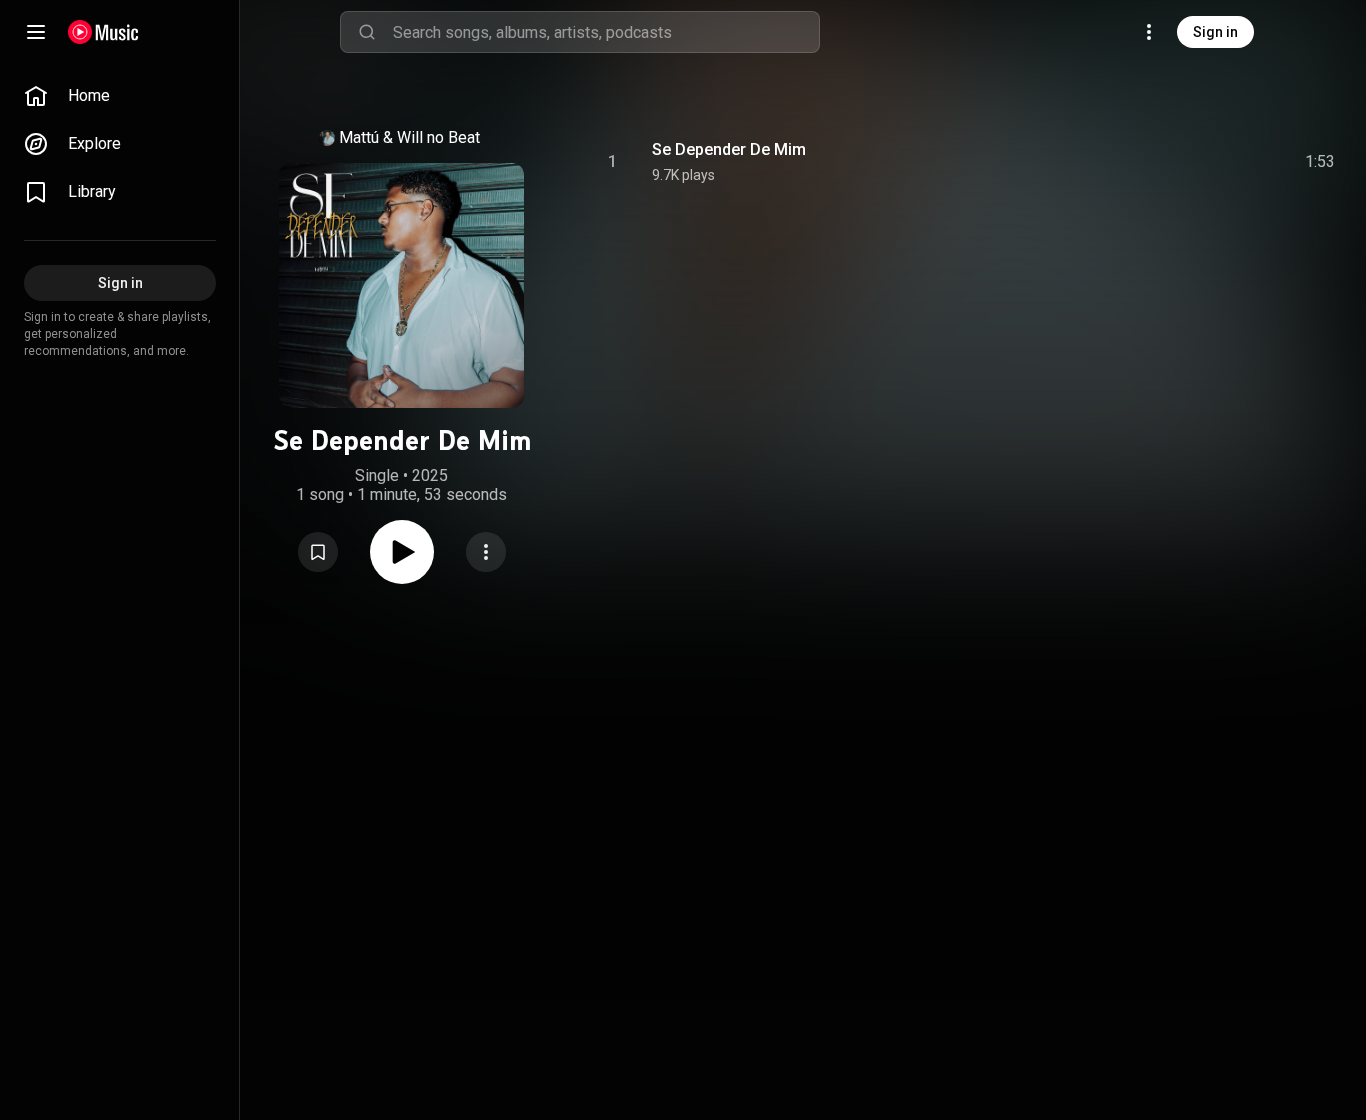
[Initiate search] (367, 32)
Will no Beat (438, 137)
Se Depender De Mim (729, 149)
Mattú (359, 137)
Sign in (1215, 32)
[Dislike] (1207, 162)
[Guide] (36, 32)
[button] (318, 552)
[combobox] (606, 32)
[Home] (103, 32)
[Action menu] (486, 552)
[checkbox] (1321, 162)
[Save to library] (318, 552)
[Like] (1169, 162)
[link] (120, 96)
